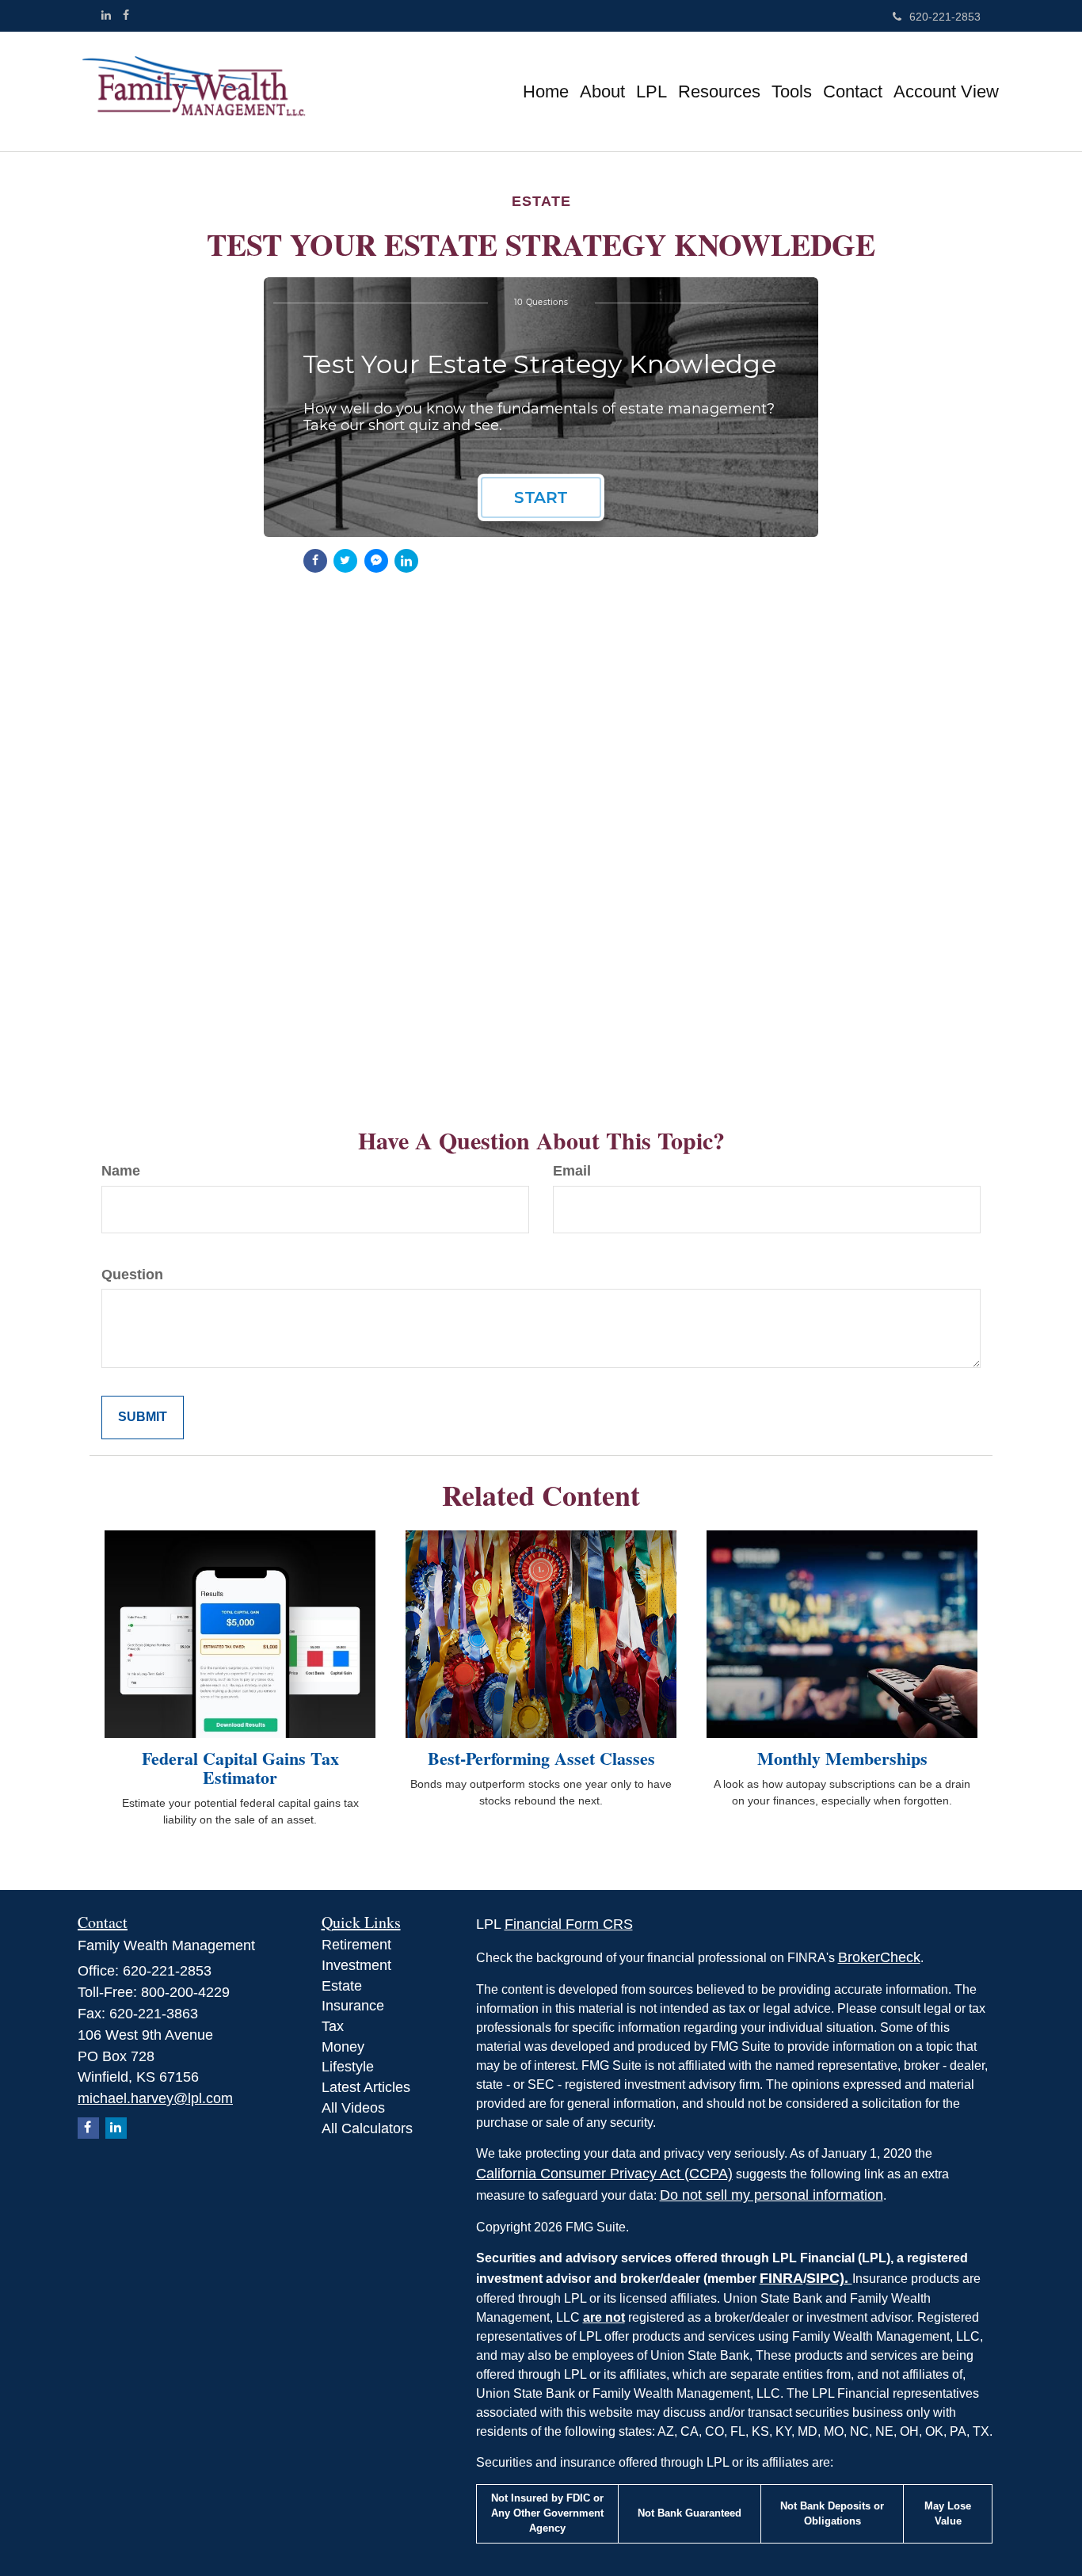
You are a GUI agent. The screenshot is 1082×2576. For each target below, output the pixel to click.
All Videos (353, 2108)
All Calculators (367, 2128)
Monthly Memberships (842, 1758)
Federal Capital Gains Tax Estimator (240, 1768)
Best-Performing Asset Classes (541, 1758)
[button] (602, 92)
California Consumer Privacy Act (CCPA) (604, 2174)
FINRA (781, 2278)
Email (572, 1171)
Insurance (353, 2006)
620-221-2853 (945, 17)
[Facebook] (126, 15)
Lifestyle (348, 2067)
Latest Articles (366, 2087)
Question (132, 1275)
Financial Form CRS (569, 1924)
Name (121, 1171)
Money (343, 2047)
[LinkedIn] (106, 15)
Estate (342, 1986)
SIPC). (829, 2278)
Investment (356, 1965)
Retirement (356, 1945)
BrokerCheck (879, 1957)
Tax (333, 2026)
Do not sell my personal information (771, 2195)
